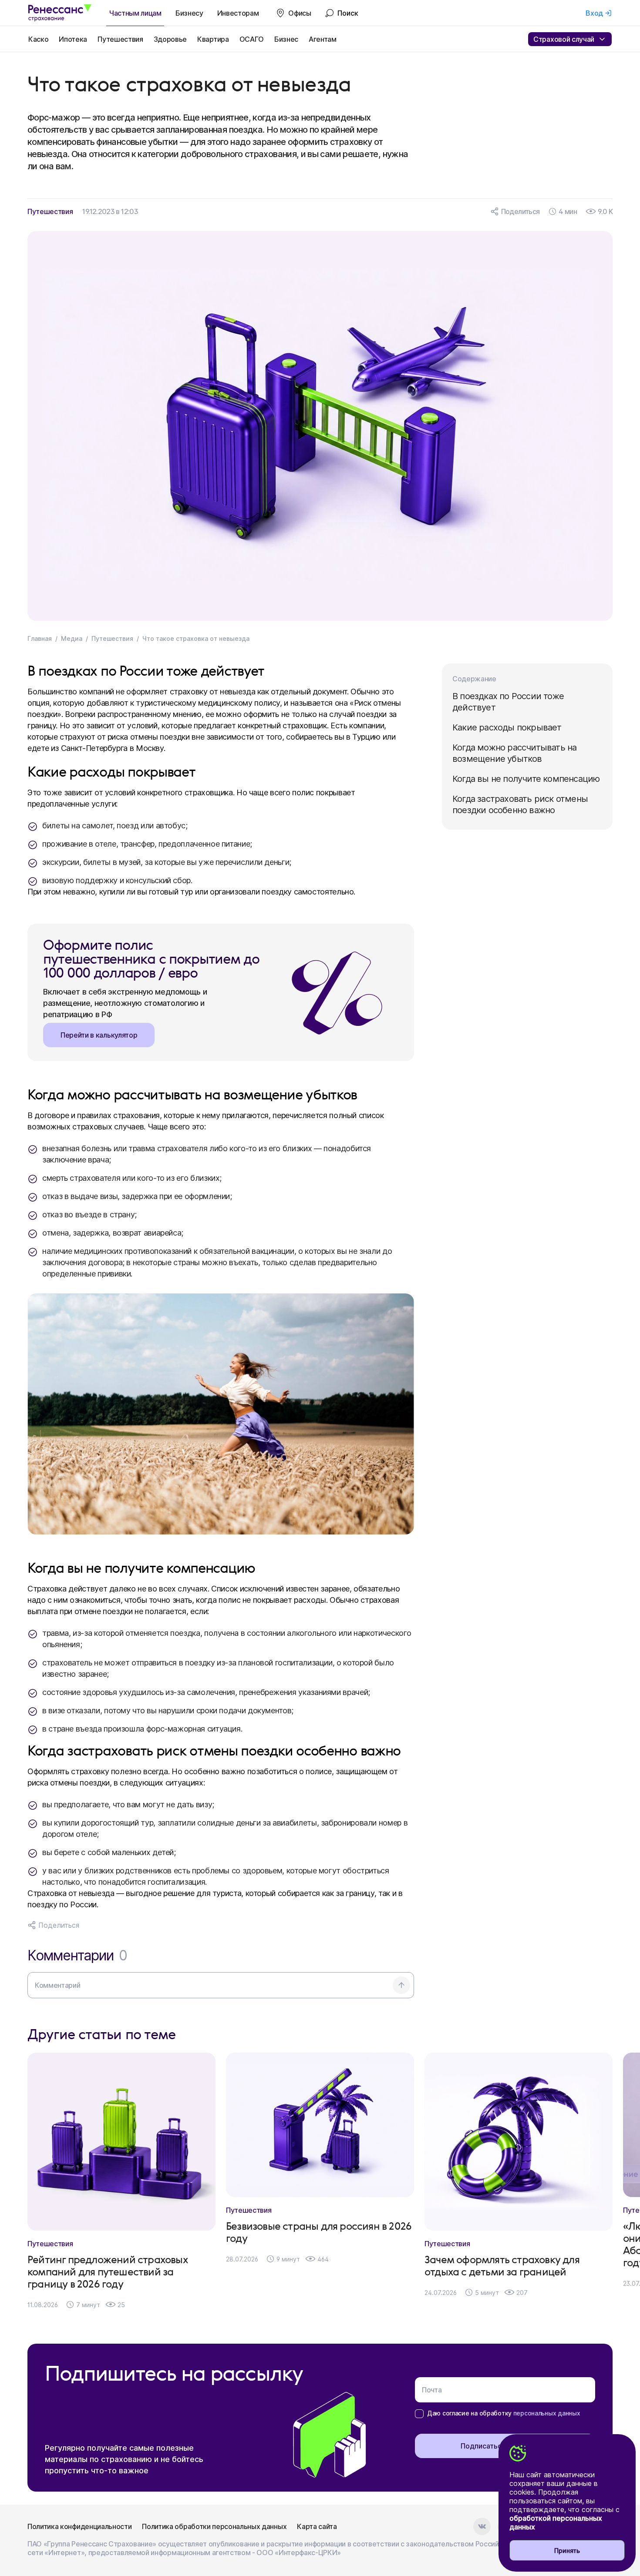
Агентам (323, 39)
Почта (432, 2390)
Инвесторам (238, 13)
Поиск (348, 13)
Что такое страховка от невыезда (196, 638)
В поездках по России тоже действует (508, 702)
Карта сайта (317, 2526)
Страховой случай (564, 39)
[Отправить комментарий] (401, 1985)
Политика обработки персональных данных (214, 2526)
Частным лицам (135, 13)
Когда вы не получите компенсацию (526, 779)
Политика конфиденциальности (79, 2526)
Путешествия (120, 39)
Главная (40, 638)
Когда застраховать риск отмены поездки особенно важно (520, 804)
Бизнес (286, 39)
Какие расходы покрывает (507, 727)
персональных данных (547, 2413)
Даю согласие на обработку (504, 2413)
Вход (594, 13)
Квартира (213, 39)
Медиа (72, 638)
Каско (38, 39)
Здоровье (170, 39)
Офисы (300, 13)
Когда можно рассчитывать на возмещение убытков (514, 753)
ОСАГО (252, 39)
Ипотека (73, 39)
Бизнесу (189, 13)
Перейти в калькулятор (99, 1035)
